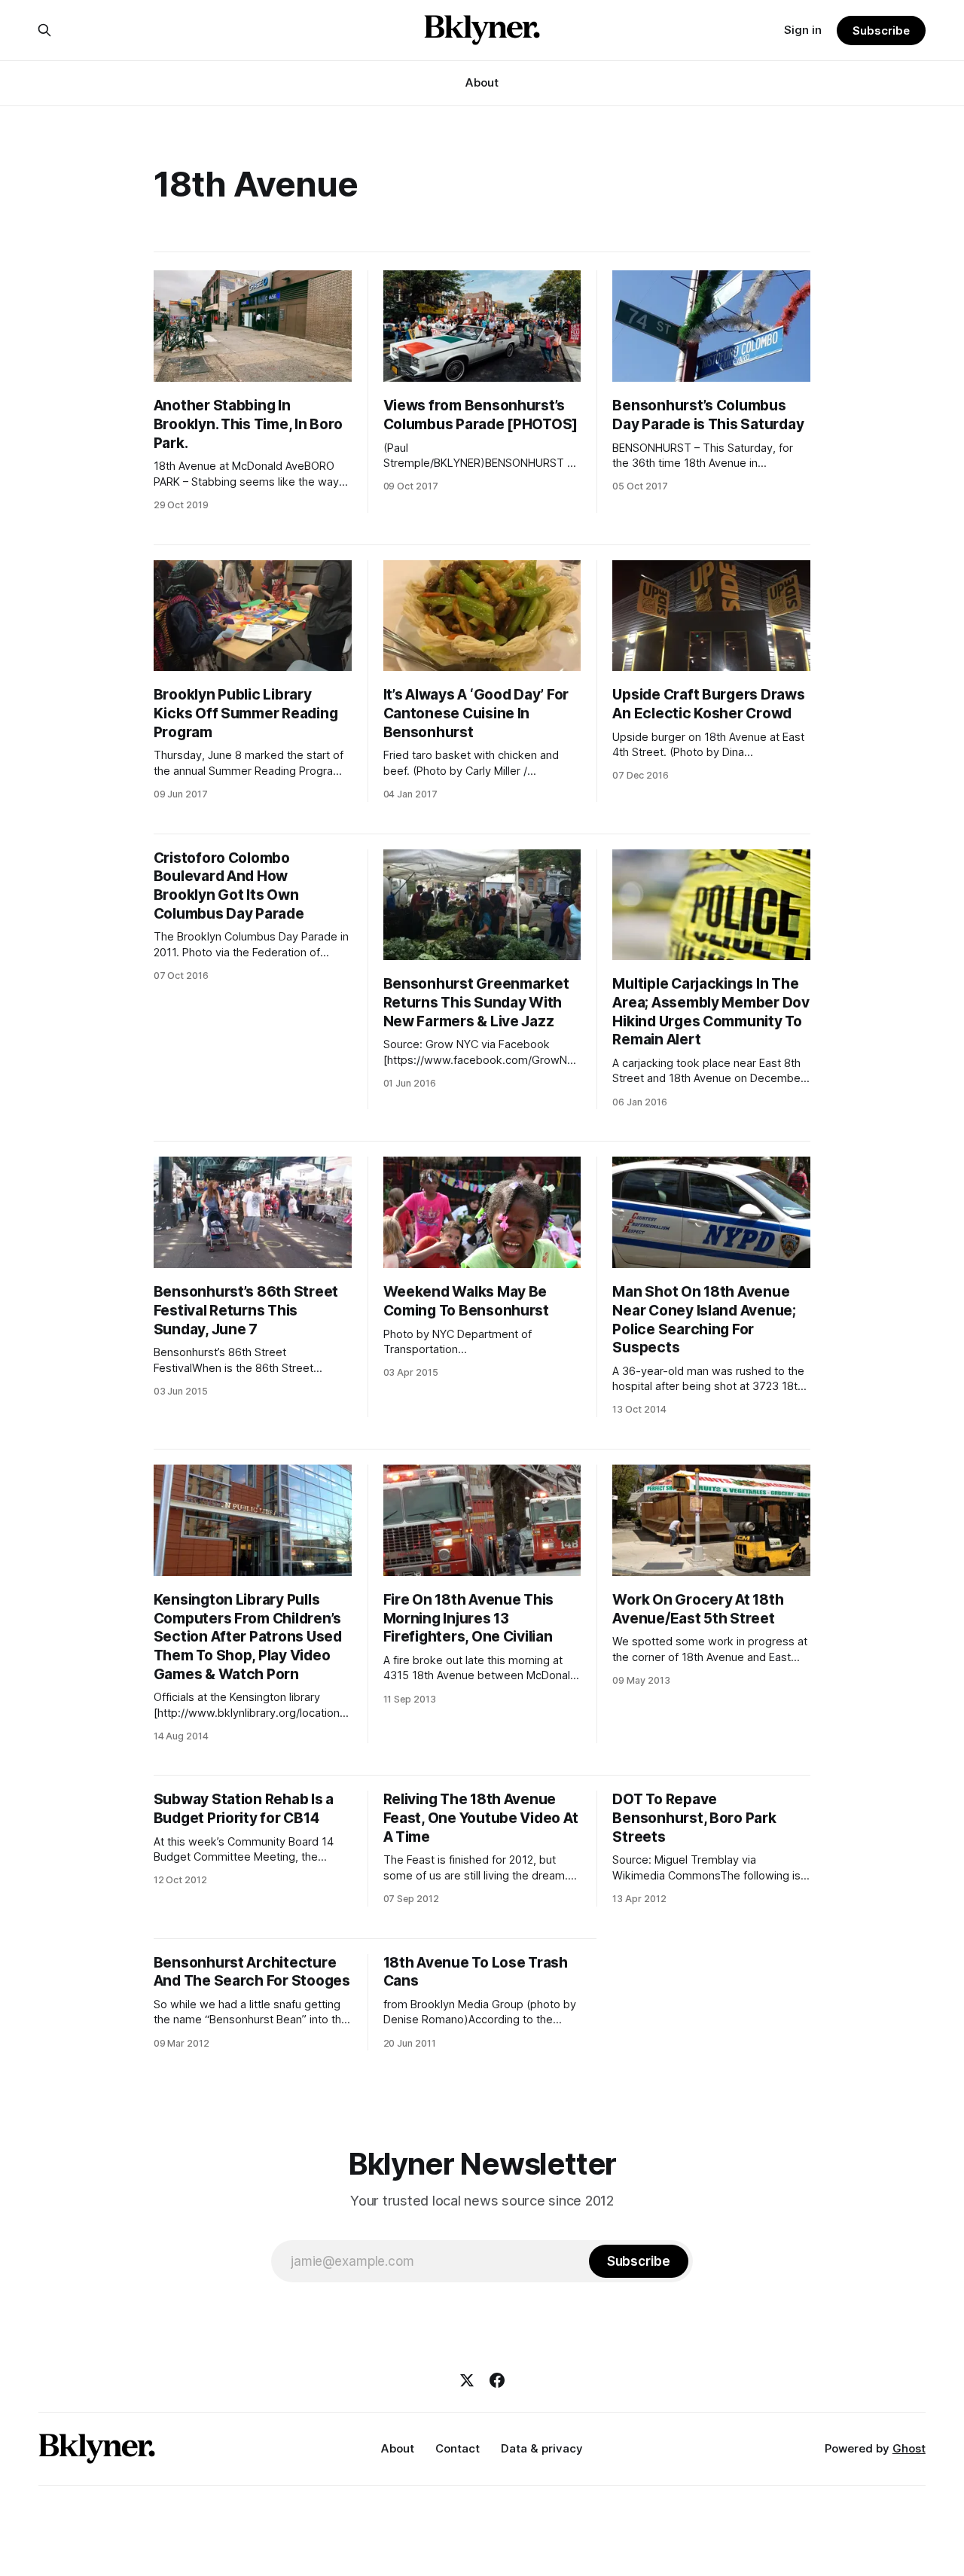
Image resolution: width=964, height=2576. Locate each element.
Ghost (909, 2448)
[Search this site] (44, 30)
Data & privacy (542, 2448)
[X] (467, 2380)
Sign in (803, 30)
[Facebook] (497, 2380)
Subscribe (881, 30)
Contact (458, 2448)
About (482, 82)
